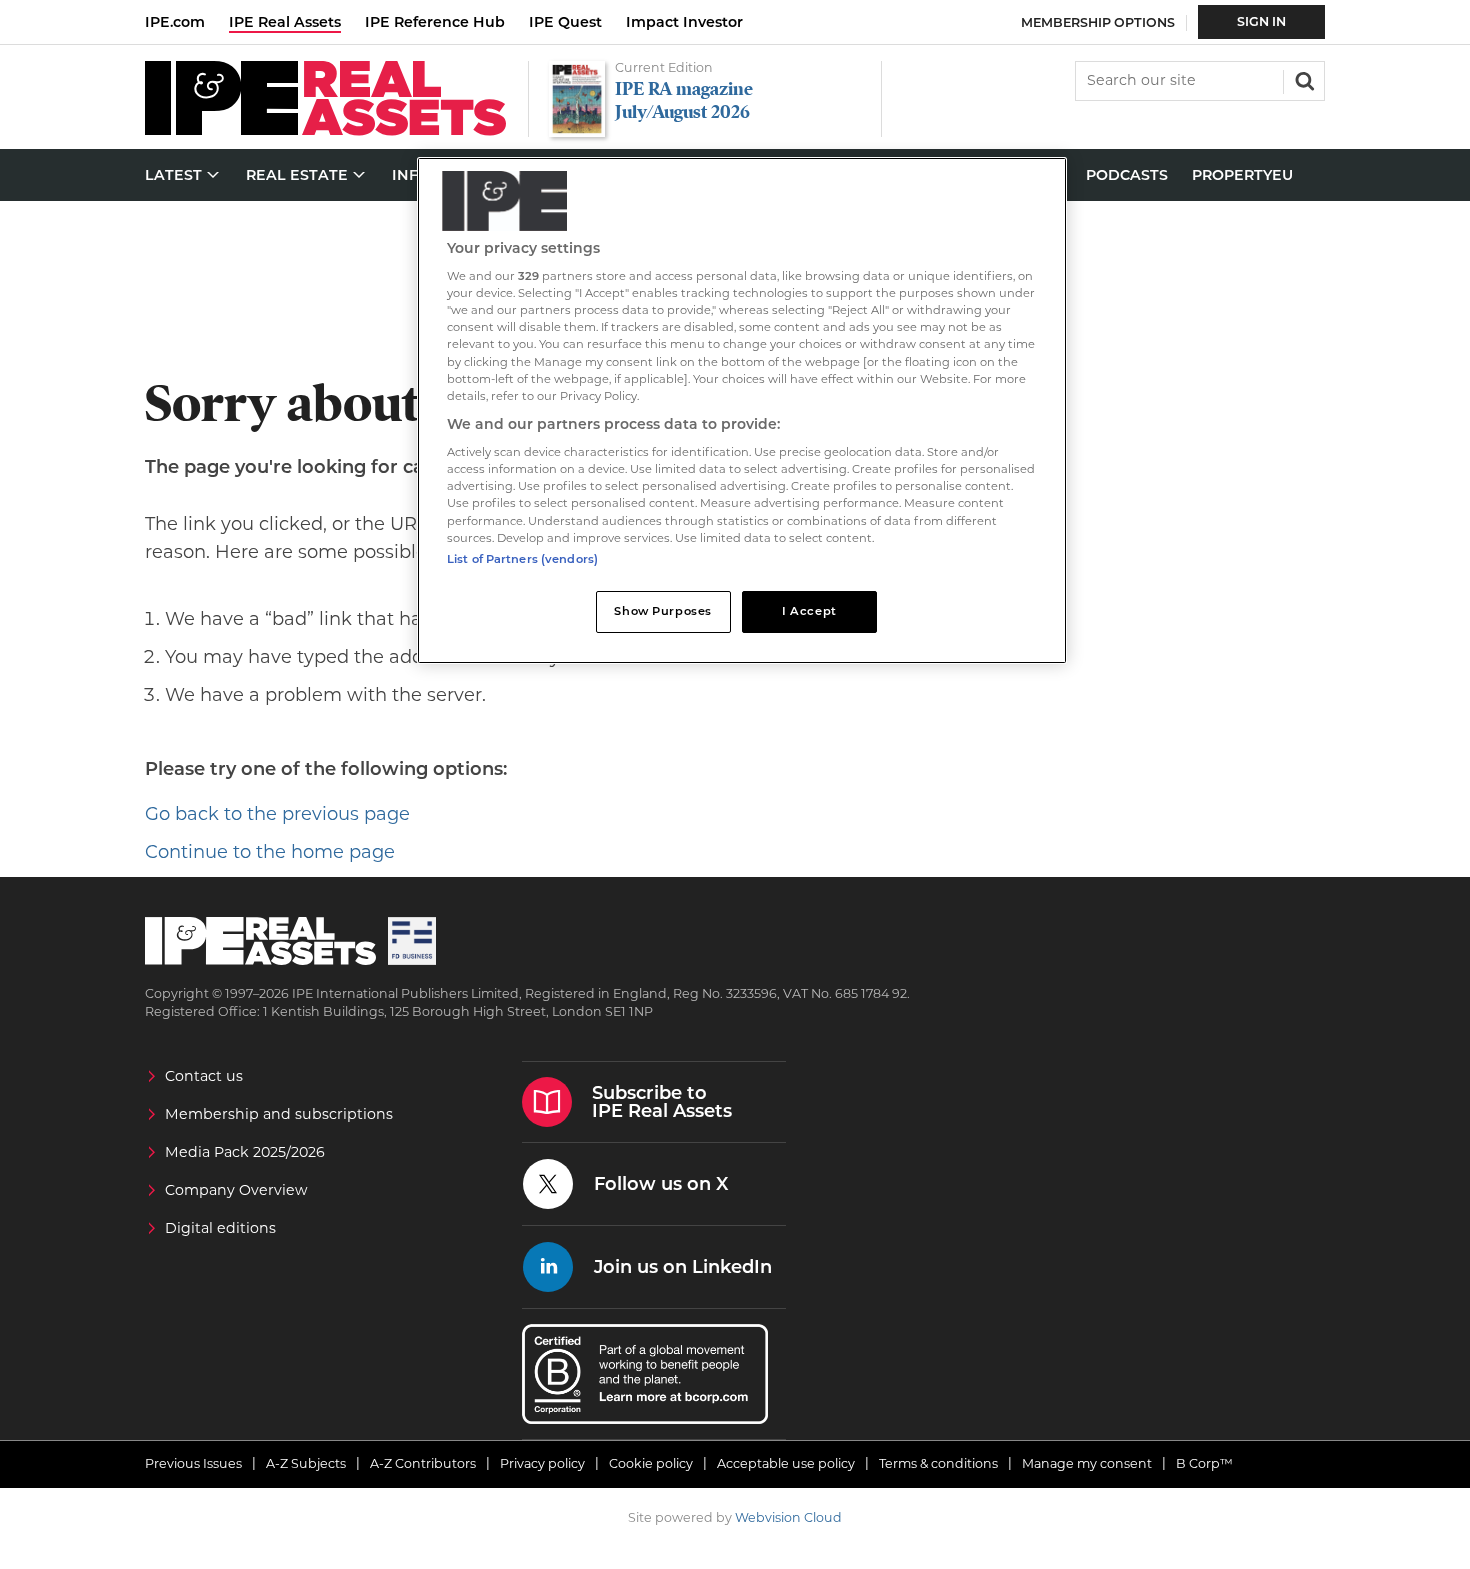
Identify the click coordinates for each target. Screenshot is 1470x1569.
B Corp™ (1204, 1463)
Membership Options (1098, 22)
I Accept (809, 611)
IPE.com (175, 22)
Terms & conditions (938, 1463)
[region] (742, 410)
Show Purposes (662, 611)
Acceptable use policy (786, 1463)
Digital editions (220, 1228)
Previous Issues (193, 1463)
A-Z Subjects (306, 1463)
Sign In (1261, 21)
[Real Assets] (325, 130)
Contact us (204, 1076)
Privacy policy (542, 1463)
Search (1303, 79)
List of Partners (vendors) (522, 559)
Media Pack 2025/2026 (245, 1152)
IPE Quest (565, 22)
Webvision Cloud (788, 1517)
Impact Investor (684, 22)
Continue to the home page (270, 852)
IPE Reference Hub (435, 22)
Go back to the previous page (277, 814)
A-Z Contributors (423, 1463)
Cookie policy (651, 1463)
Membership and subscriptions (279, 1114)
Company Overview (236, 1190)
